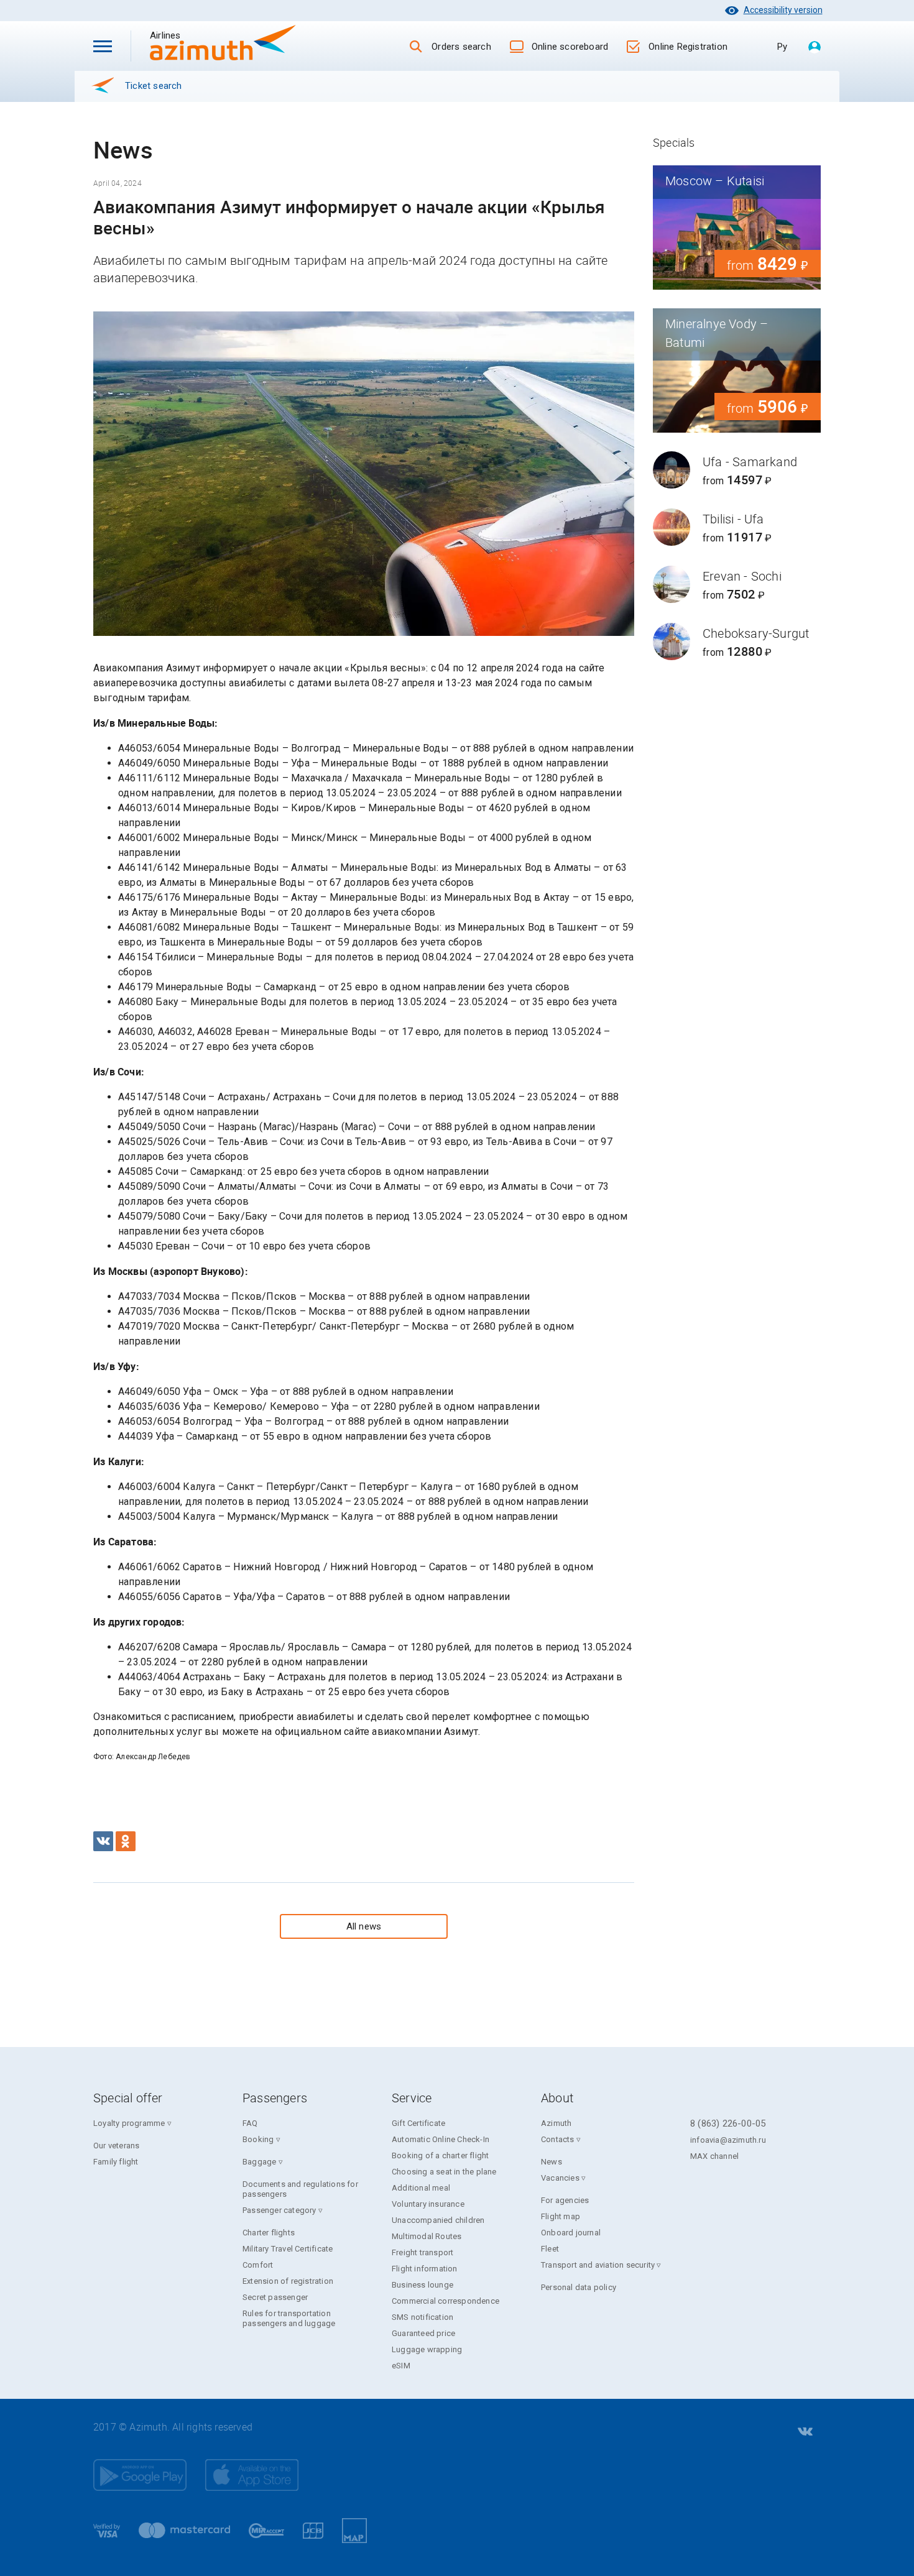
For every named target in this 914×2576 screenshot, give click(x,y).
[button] (103, 46)
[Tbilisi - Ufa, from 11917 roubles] (737, 527)
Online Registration (688, 47)
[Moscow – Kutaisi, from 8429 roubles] (737, 228)
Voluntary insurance (428, 2204)
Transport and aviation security (598, 2265)
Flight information (425, 2269)
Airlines (187, 35)
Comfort (258, 2265)
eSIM (401, 2366)
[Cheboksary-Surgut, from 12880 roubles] (737, 642)
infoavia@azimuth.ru (728, 2140)
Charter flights (269, 2233)
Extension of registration (288, 2281)
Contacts (558, 2139)
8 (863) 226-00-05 (728, 2123)
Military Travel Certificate (288, 2249)
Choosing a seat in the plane (444, 2172)
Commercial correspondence (445, 2301)
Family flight (116, 2162)
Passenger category (279, 2210)
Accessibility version (783, 10)
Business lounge (422, 2285)
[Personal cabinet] (815, 48)
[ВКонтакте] (103, 1841)
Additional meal (421, 2188)
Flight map (561, 2216)
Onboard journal (571, 2233)
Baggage (259, 2162)
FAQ (250, 2123)
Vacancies (560, 2178)
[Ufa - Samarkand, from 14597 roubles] (737, 470)
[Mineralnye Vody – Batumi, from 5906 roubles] (737, 370)
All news (364, 1926)
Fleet (550, 2249)
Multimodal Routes (427, 2236)
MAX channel (714, 2156)
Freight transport (422, 2252)
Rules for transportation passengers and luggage (289, 2318)
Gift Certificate (418, 2123)
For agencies (565, 2200)
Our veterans (116, 2146)
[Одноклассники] (126, 1841)
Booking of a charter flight (440, 2155)
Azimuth (556, 2123)
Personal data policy (579, 2287)
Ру (782, 47)
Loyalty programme (129, 2123)
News (552, 2162)
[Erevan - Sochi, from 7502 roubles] (737, 584)
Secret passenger (275, 2297)
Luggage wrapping (427, 2349)
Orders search (461, 47)
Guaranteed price (423, 2333)
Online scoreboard (570, 47)
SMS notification (422, 2317)
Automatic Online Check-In (441, 2139)
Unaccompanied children (438, 2220)
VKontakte (804, 2432)
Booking (258, 2139)
